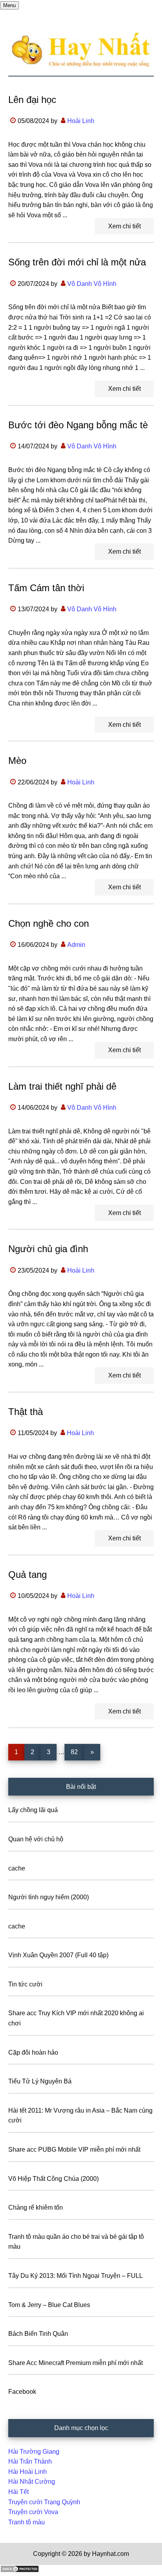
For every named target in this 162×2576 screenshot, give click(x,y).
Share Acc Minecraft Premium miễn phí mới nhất (75, 2363)
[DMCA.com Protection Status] (20, 2571)
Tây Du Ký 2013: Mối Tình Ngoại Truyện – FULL (75, 2276)
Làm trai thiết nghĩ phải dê (62, 1086)
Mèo (17, 761)
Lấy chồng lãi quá (33, 1810)
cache (17, 1868)
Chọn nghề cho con (49, 923)
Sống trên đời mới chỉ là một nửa (77, 262)
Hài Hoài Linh (28, 2472)
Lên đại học (32, 100)
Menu (9, 5)
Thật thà (26, 1412)
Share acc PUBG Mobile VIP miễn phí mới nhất (74, 2149)
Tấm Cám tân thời (46, 588)
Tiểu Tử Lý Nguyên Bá (40, 2081)
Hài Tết (18, 2492)
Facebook (22, 2392)
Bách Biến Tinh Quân (38, 2334)
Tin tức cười (25, 1984)
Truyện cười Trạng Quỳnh (44, 2502)
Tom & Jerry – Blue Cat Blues (49, 2305)
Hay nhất (81, 50)
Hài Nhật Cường (32, 2482)
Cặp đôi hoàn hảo (33, 2052)
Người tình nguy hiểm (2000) (49, 1897)
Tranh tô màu (27, 2522)
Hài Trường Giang (34, 2452)
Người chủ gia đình (48, 1249)
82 (77, 1752)
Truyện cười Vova (33, 2512)
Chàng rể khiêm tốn (36, 2207)
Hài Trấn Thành (30, 2461)
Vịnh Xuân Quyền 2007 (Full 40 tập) (58, 1955)
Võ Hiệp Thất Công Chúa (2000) (53, 2179)
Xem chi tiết (124, 226)
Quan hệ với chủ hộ (36, 1839)
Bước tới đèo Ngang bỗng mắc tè (78, 425)
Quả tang (28, 1575)
